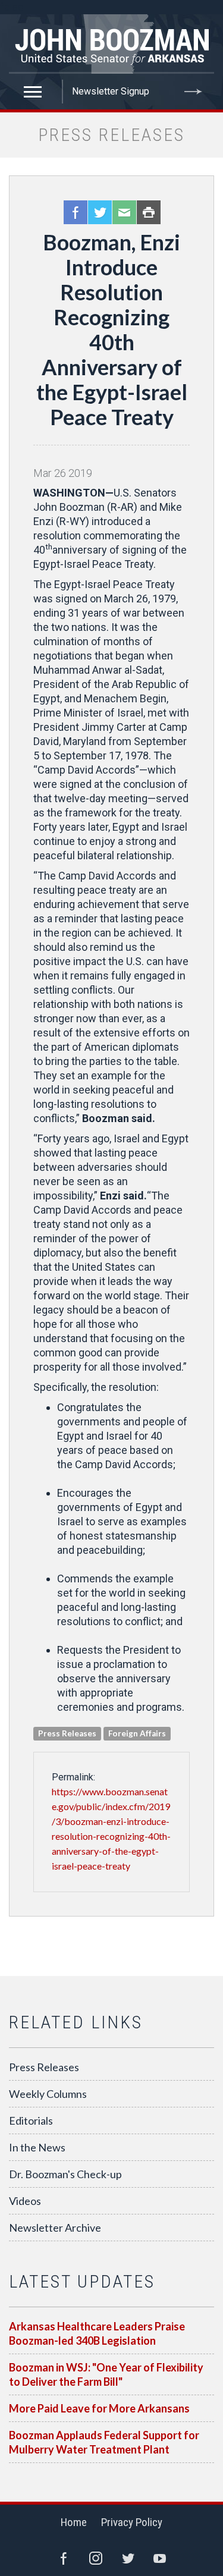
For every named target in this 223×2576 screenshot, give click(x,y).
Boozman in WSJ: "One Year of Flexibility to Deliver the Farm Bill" (106, 2374)
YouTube (160, 2558)
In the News (37, 2147)
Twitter (100, 212)
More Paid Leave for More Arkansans (99, 2408)
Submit (193, 92)
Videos (25, 2201)
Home (74, 2522)
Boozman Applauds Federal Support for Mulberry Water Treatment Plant (104, 2442)
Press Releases (44, 2067)
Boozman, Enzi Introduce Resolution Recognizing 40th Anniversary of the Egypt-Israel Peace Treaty (112, 329)
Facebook (76, 212)
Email (124, 212)
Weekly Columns (48, 2094)
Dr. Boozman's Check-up (65, 2174)
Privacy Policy (132, 2522)
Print (149, 212)
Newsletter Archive (55, 2228)
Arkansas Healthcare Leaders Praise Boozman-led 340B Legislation (97, 2333)
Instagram (96, 2558)
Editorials (31, 2121)
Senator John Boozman (111, 44)
